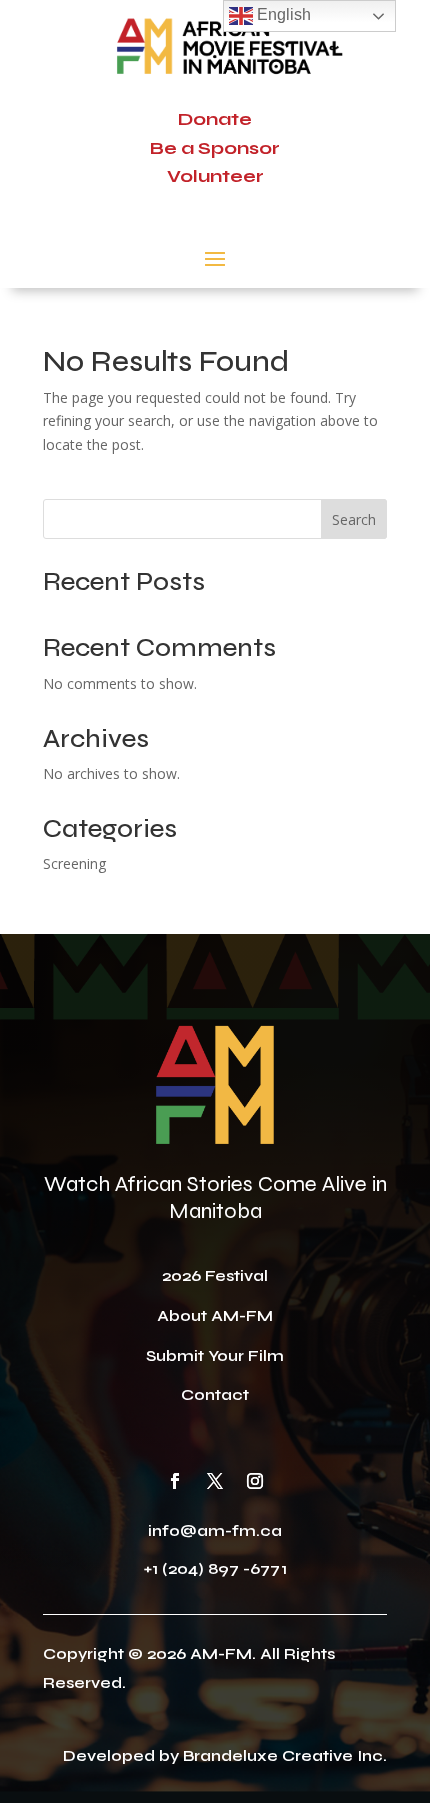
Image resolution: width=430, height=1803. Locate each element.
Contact (215, 1394)
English (282, 14)
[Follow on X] (215, 1481)
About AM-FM (215, 1315)
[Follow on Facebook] (175, 1481)
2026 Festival (215, 1275)
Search (354, 519)
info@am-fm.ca (215, 1530)
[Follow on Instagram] (255, 1481)
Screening (74, 863)
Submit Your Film (215, 1355)
